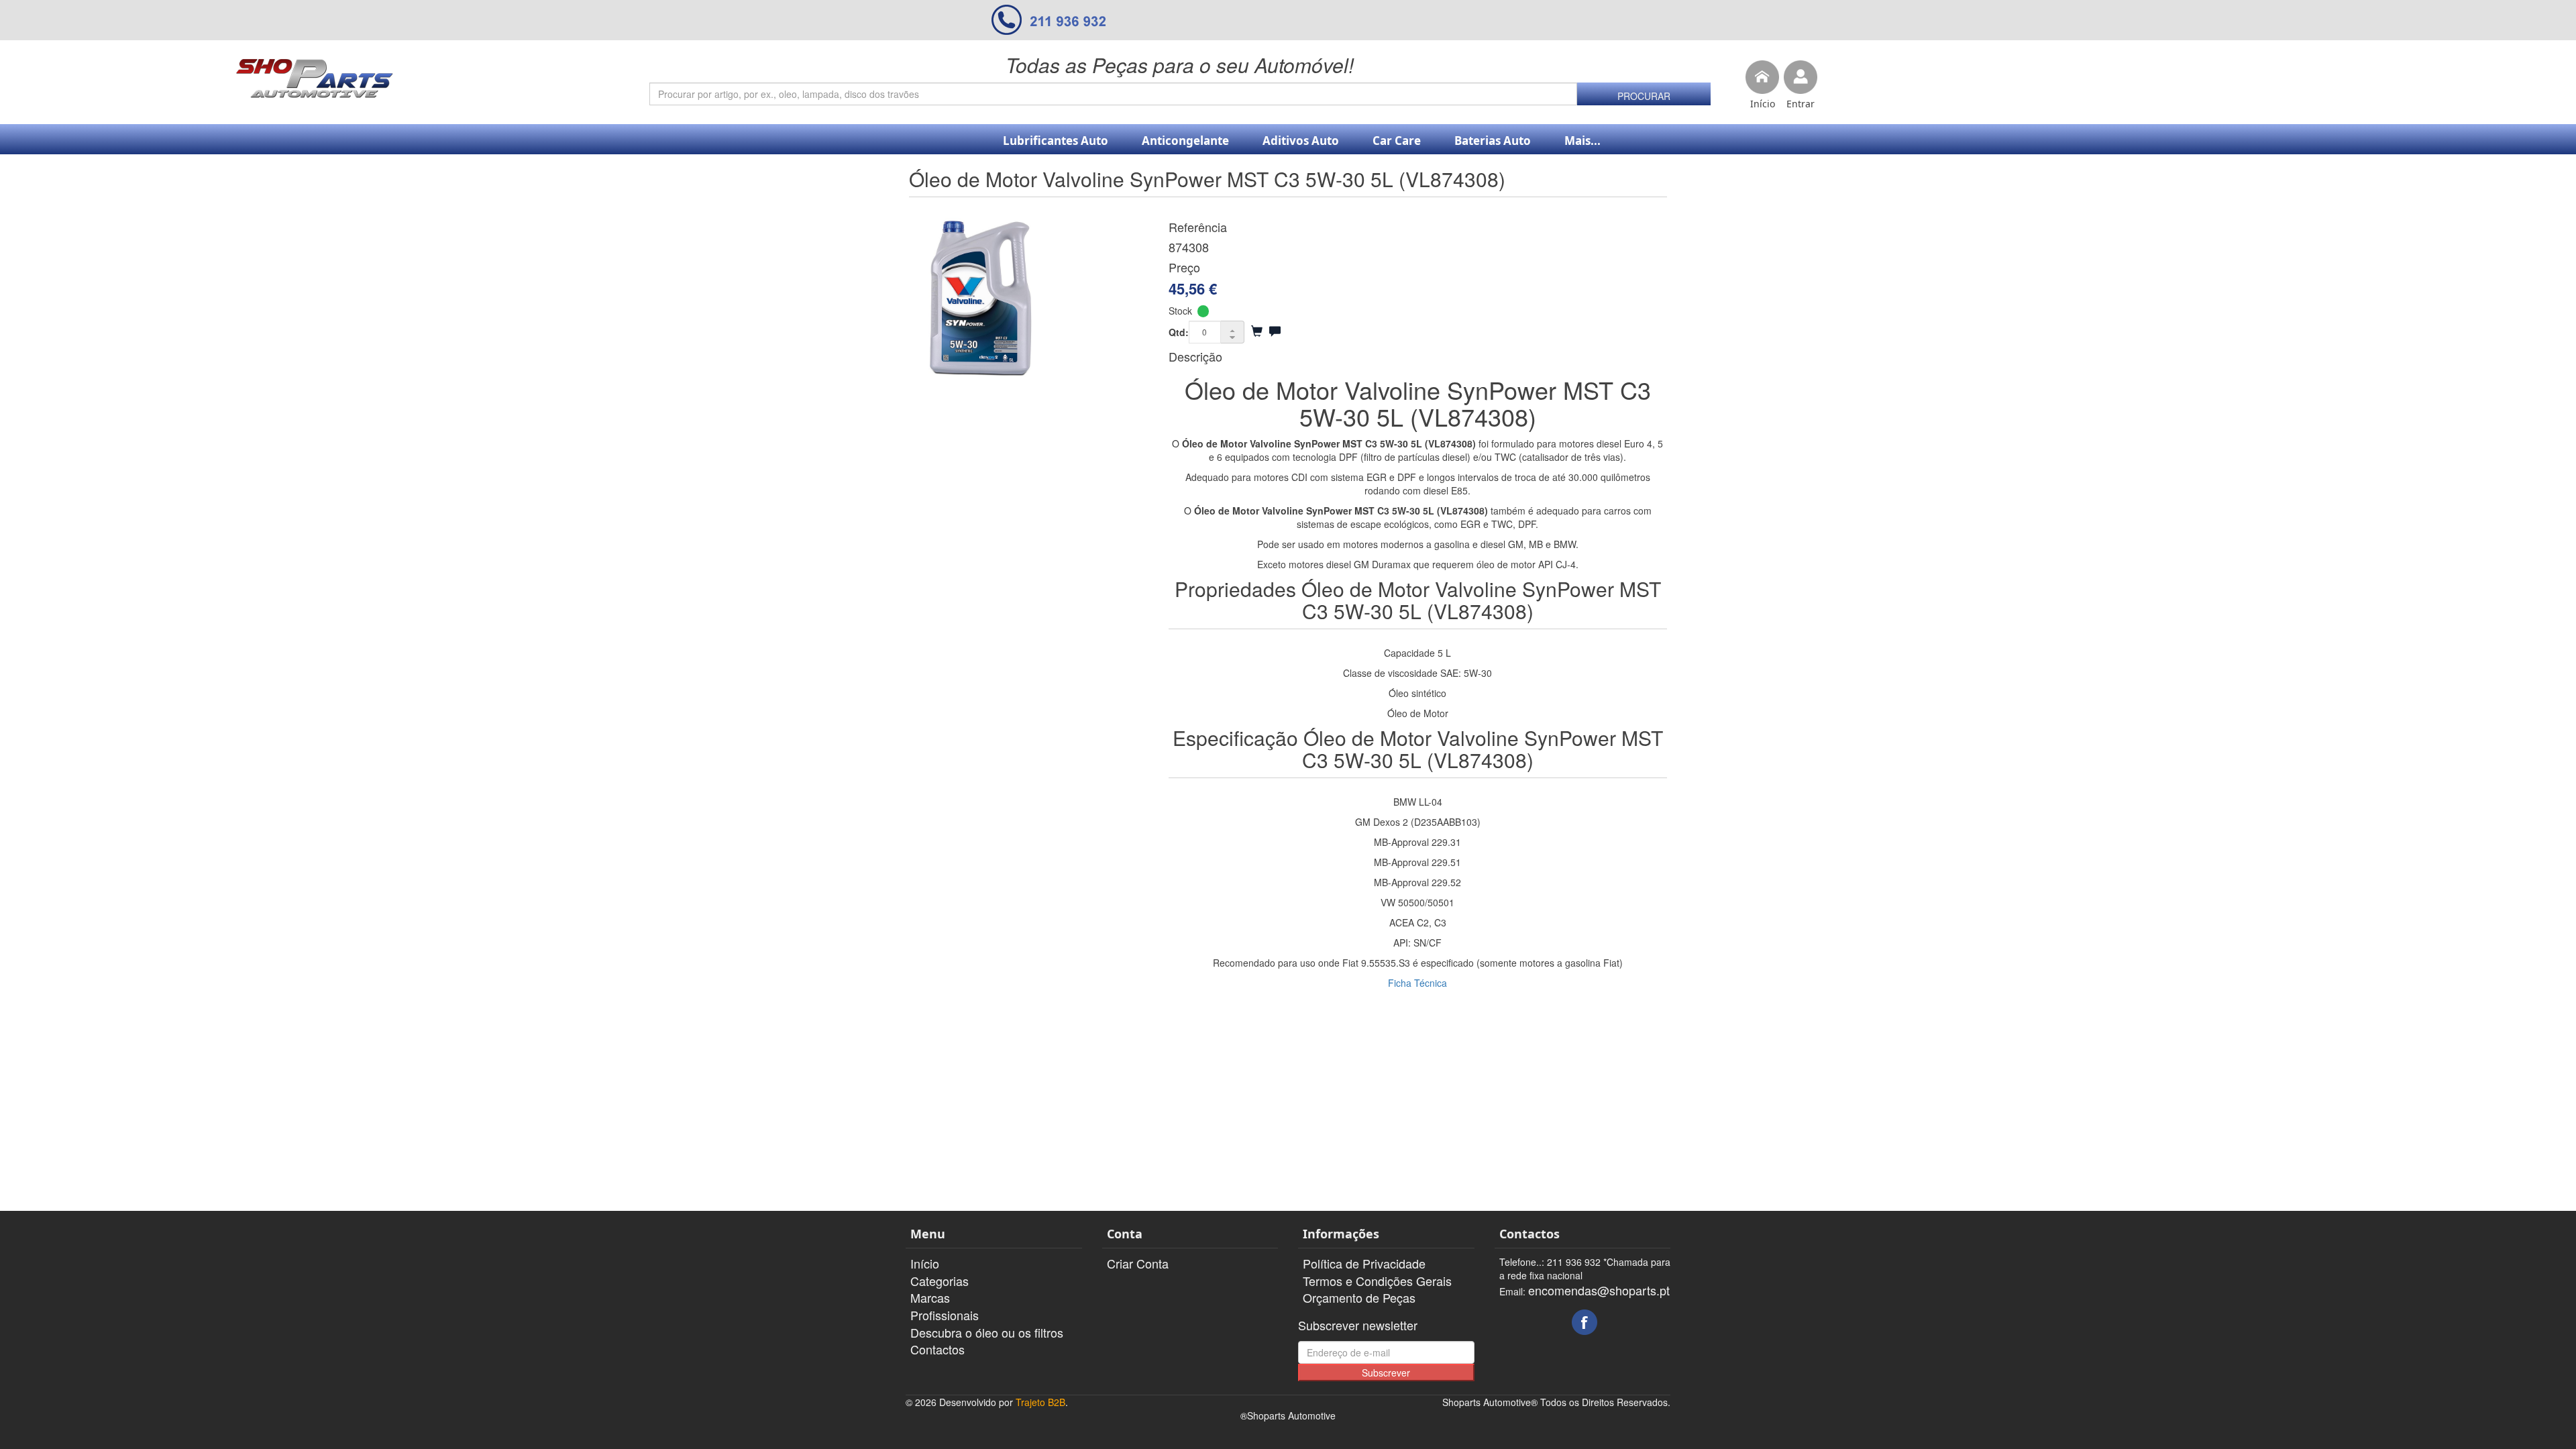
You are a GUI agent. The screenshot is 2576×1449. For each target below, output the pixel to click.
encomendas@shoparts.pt (1599, 1290)
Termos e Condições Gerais (1377, 1281)
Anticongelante (1185, 141)
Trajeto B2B (1040, 1402)
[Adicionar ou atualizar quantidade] (1257, 331)
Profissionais (945, 1315)
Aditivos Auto (1301, 141)
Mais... (1582, 141)
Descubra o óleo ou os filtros (987, 1332)
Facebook (1585, 1322)
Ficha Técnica (1417, 983)
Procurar (1644, 96)
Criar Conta (1138, 1263)
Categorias (940, 1281)
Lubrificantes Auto (1056, 141)
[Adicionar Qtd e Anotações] (1275, 331)
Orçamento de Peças (1359, 1297)
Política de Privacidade (1364, 1263)
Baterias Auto (1493, 141)
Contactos (937, 1349)
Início (1763, 104)
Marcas (930, 1297)
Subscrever (1386, 1373)
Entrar (1801, 104)
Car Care (1397, 141)
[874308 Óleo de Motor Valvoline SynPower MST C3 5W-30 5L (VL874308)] (1029, 298)
